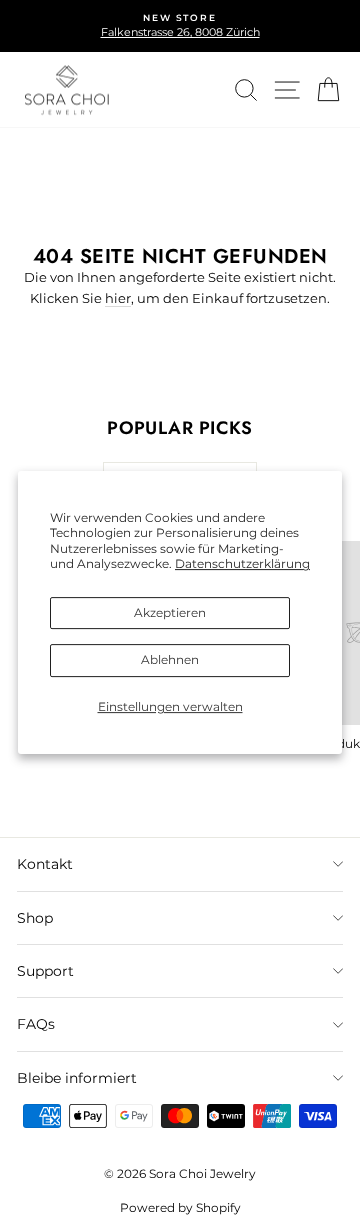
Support (45, 971)
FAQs (36, 1024)
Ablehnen (170, 660)
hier (118, 298)
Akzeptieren (170, 612)
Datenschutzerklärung (242, 564)
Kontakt (45, 864)
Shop (35, 918)
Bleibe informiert (77, 1078)
